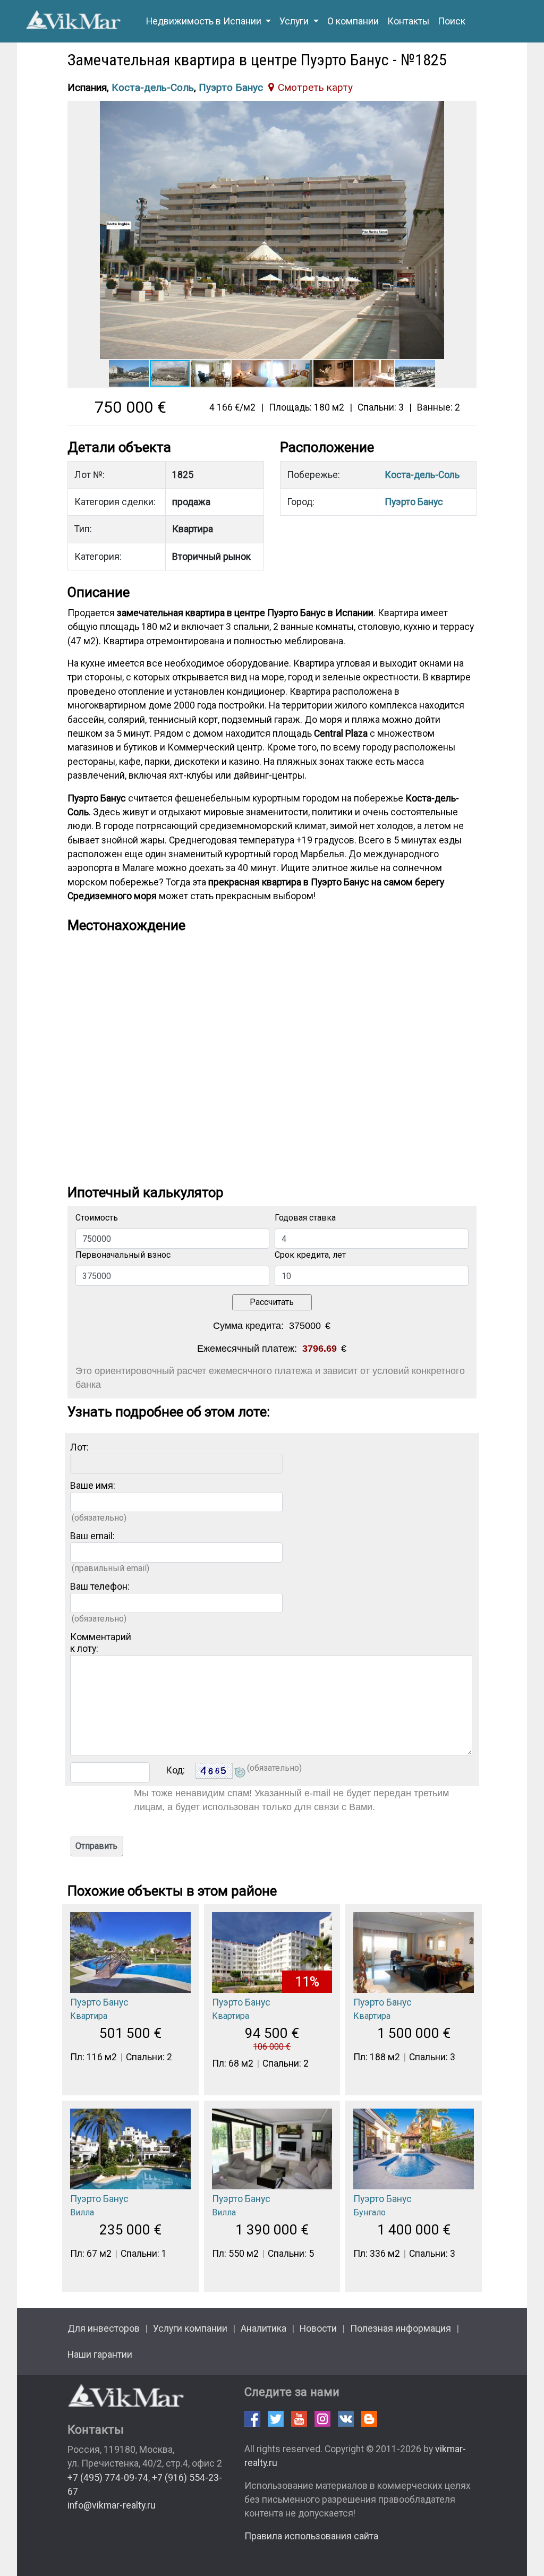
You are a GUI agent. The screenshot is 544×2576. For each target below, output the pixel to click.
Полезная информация (401, 2328)
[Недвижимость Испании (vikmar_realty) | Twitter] (276, 2419)
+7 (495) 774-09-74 (108, 2478)
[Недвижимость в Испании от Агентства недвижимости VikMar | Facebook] (252, 2419)
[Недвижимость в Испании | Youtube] (299, 2419)
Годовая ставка (305, 1218)
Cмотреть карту (315, 87)
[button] (467, 110)
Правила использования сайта (311, 2536)
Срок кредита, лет (310, 1255)
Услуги (295, 21)
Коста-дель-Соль (153, 87)
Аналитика (263, 2328)
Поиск (452, 21)
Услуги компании (190, 2328)
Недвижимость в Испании (205, 21)
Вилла (82, 2212)
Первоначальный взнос (123, 1255)
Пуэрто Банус (231, 87)
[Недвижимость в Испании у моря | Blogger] (369, 2419)
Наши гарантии (100, 2355)
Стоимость (97, 1218)
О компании (353, 21)
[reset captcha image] (239, 1773)
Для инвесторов (104, 2328)
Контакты (408, 21)
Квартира (89, 2016)
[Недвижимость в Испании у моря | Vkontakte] (346, 2419)
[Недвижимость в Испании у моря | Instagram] (322, 2419)
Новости (318, 2328)
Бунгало (369, 2212)
